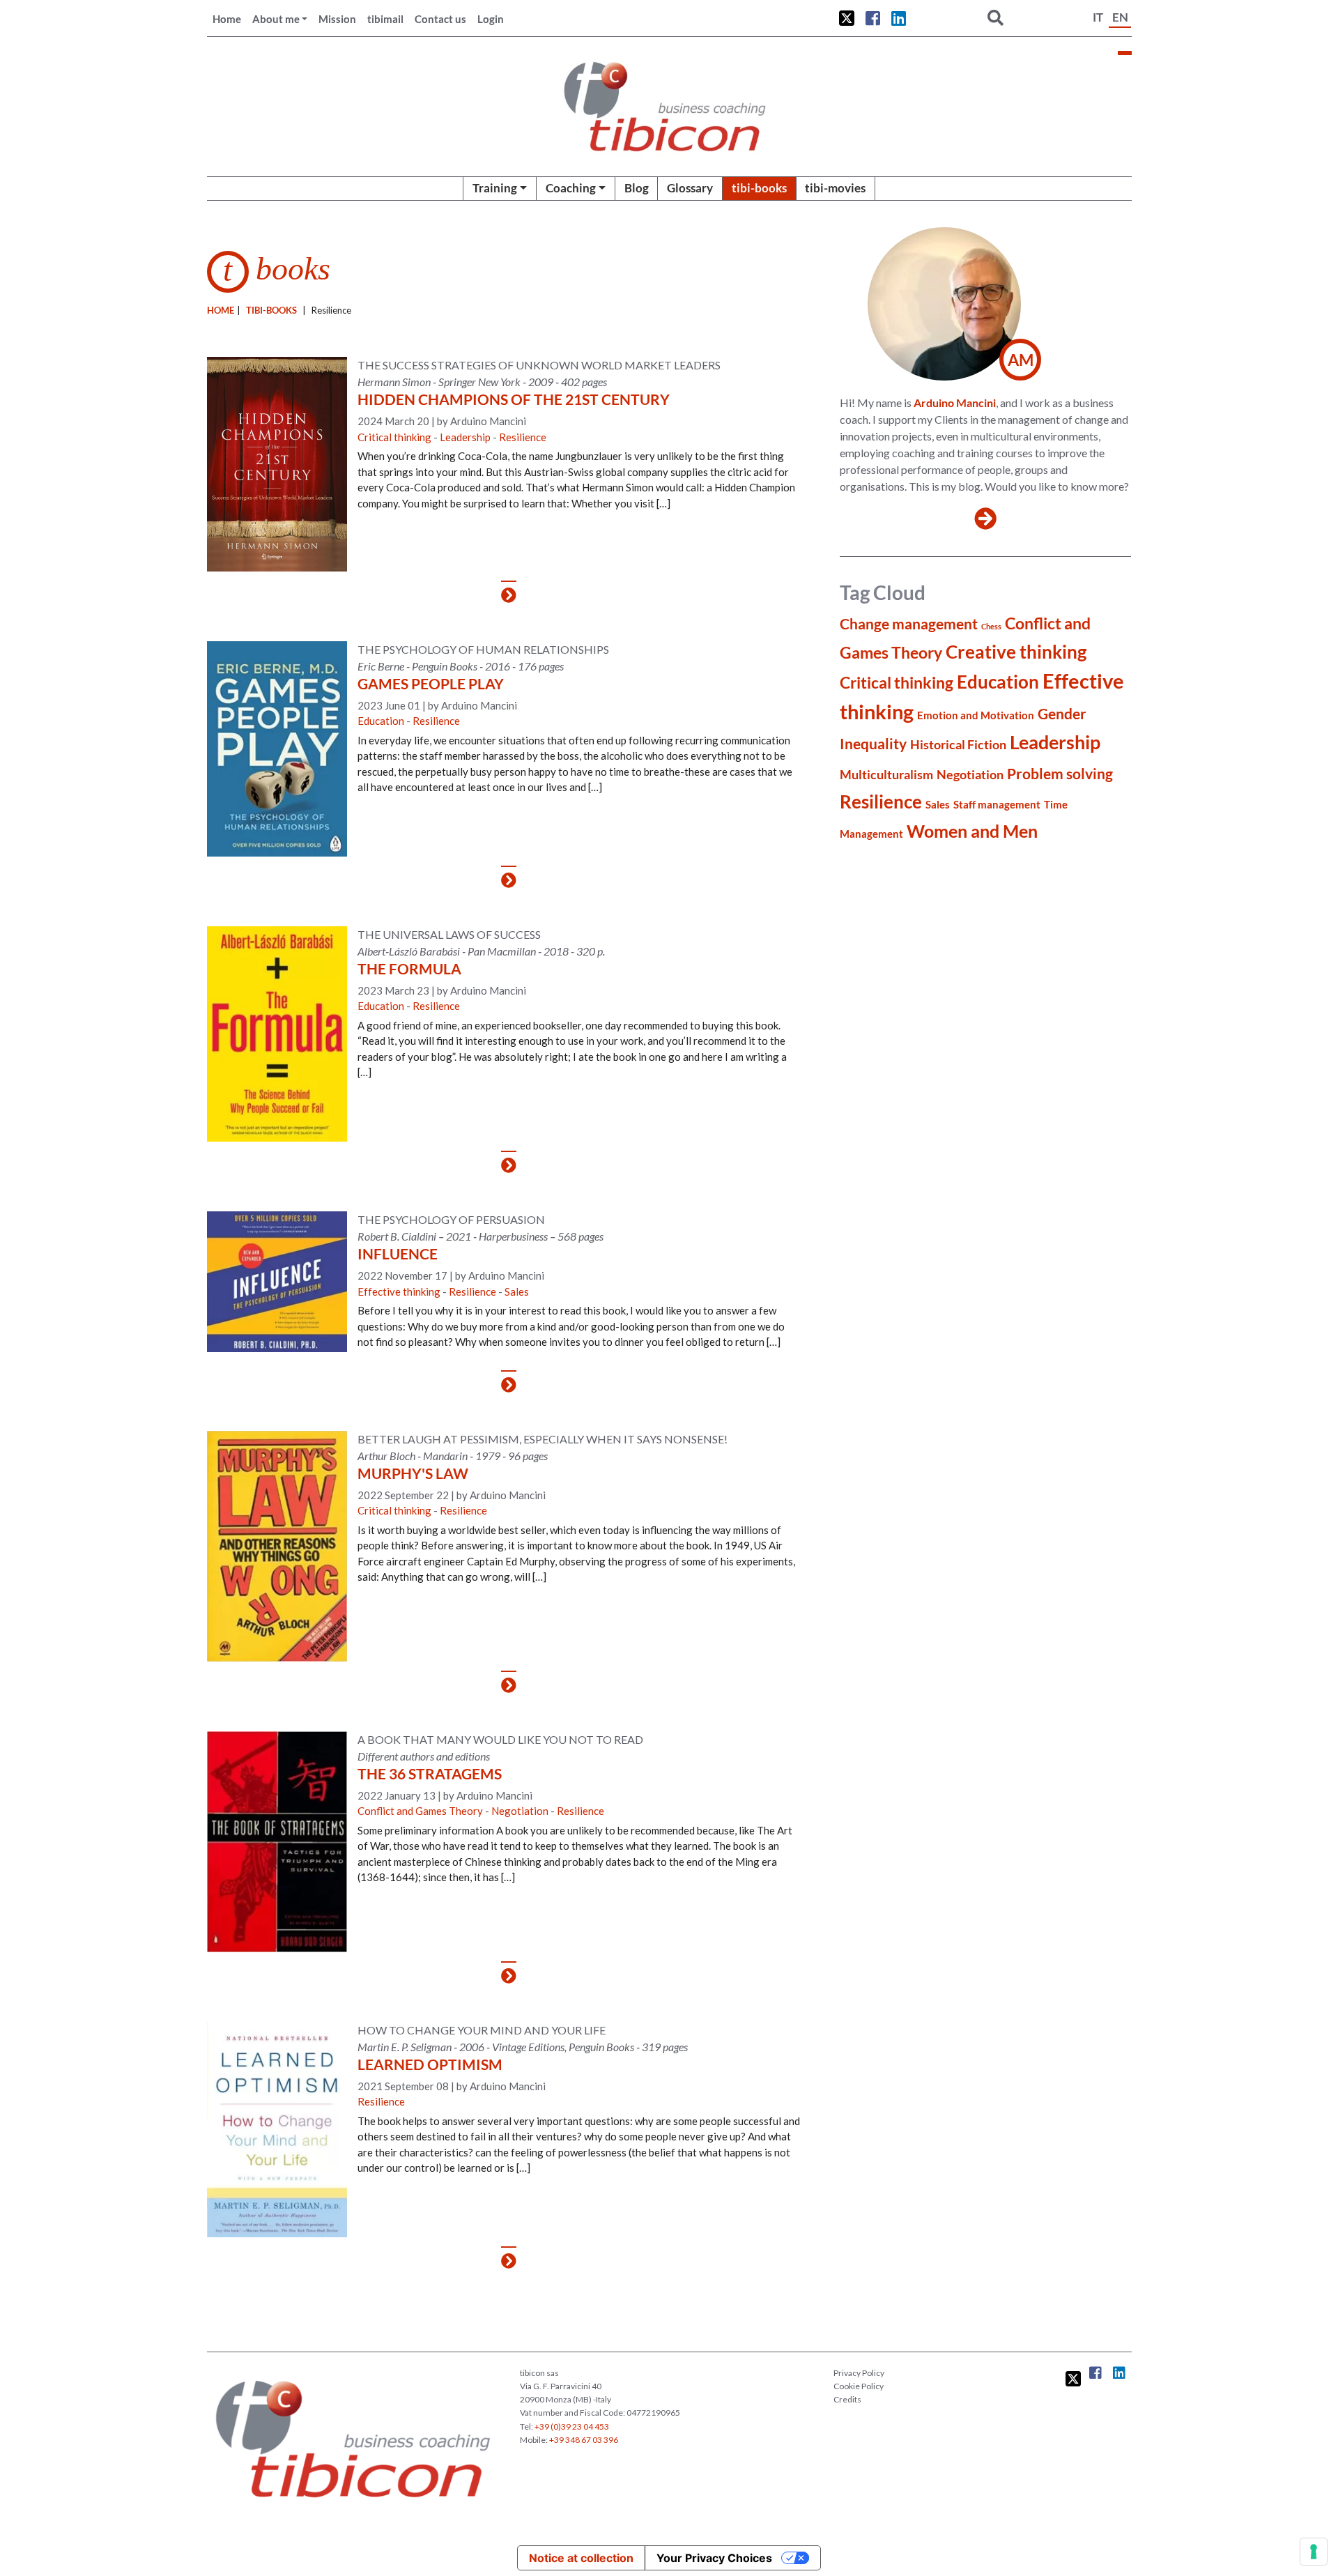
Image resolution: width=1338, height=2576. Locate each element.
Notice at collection (581, 2558)
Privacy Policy (859, 2373)
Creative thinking (1016, 652)
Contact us (440, 19)
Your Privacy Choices (714, 2558)
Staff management (997, 804)
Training (495, 188)
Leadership (465, 437)
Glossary (690, 188)
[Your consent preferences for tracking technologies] (1314, 2552)
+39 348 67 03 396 (584, 2440)
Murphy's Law (413, 1473)
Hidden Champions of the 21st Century (514, 399)
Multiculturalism (886, 774)
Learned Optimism (430, 2064)
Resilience (523, 437)
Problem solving (1060, 774)
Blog (637, 188)
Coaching (571, 188)
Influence (398, 1253)
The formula (409, 968)
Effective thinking (399, 1291)
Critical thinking (394, 437)
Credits (847, 2399)
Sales (517, 1291)
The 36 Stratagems (430, 1773)
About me (276, 19)
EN (1120, 17)
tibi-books (759, 188)
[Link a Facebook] (873, 18)
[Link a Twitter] (847, 18)
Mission (337, 19)
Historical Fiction (958, 744)
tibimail (385, 19)
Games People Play (431, 683)
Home (227, 19)
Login (491, 19)
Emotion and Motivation (976, 715)
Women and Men (972, 831)
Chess (991, 626)
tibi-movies (835, 188)
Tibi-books (271, 310)
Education (381, 721)
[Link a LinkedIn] (899, 18)
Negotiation (520, 1811)
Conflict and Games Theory (420, 1811)
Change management (909, 624)
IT (1098, 17)
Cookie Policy (859, 2386)
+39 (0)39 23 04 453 (572, 2426)
